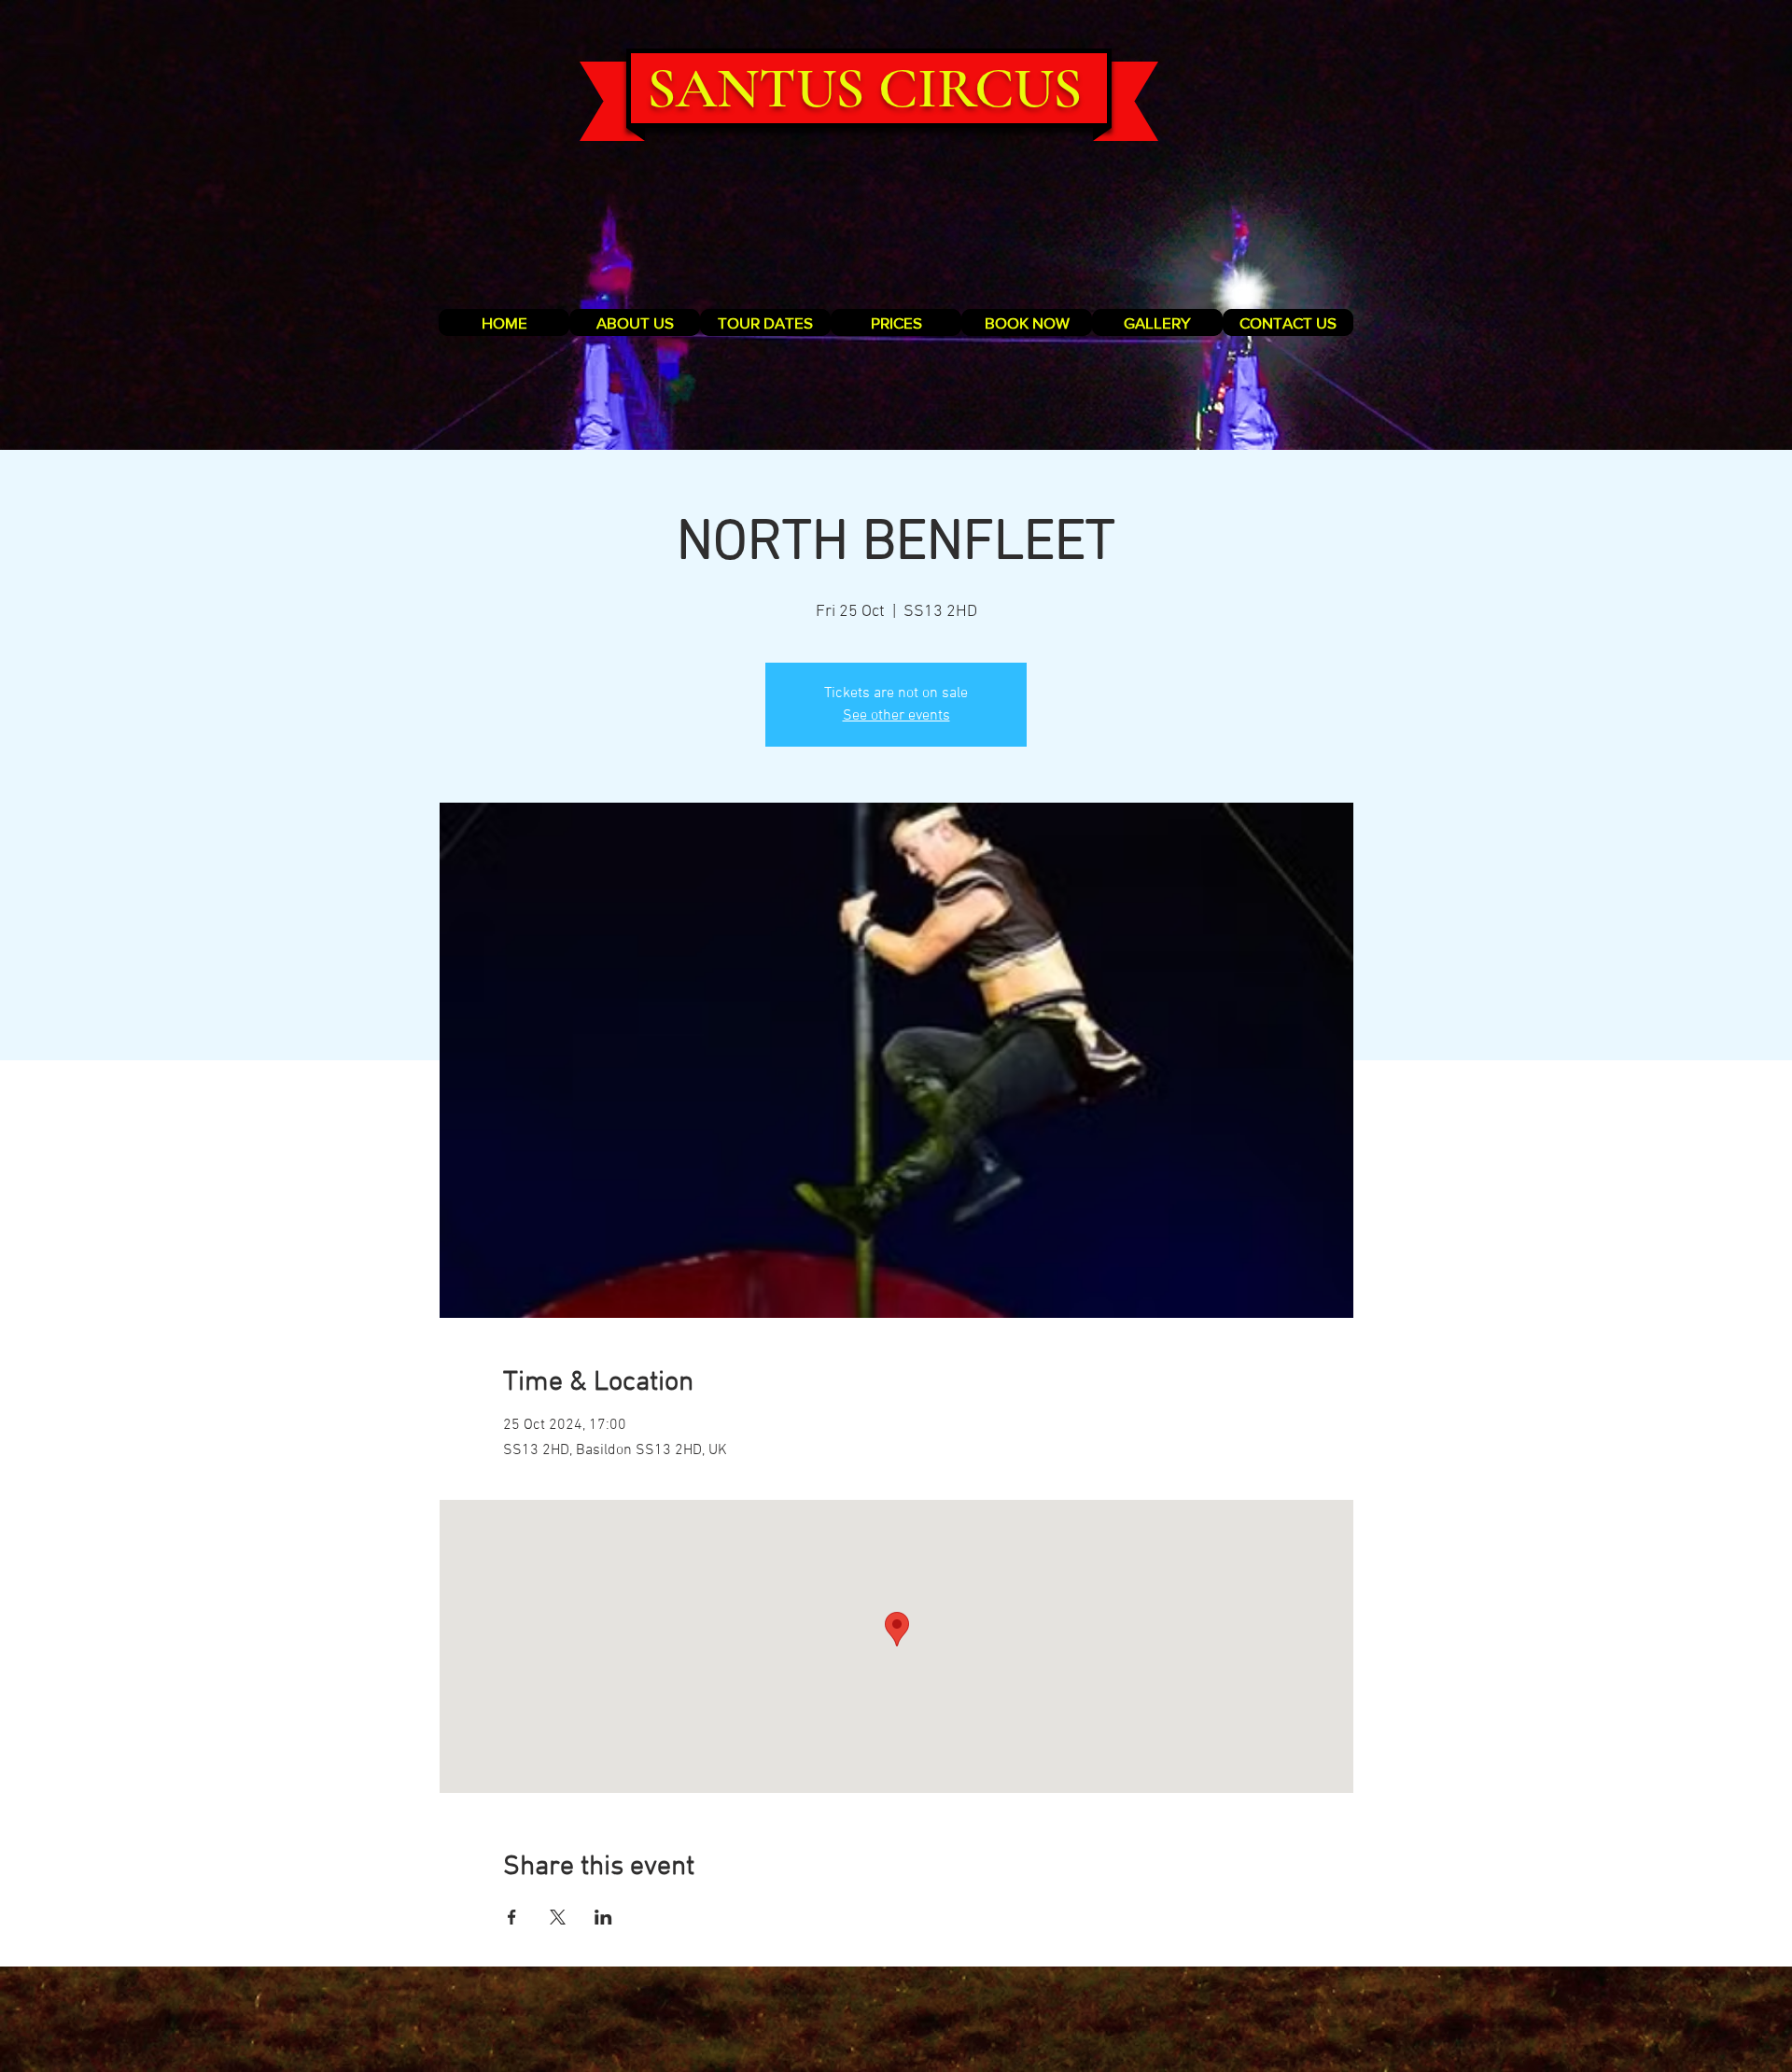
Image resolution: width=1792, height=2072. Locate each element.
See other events (896, 716)
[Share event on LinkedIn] (603, 1917)
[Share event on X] (558, 1917)
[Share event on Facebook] (512, 1917)
